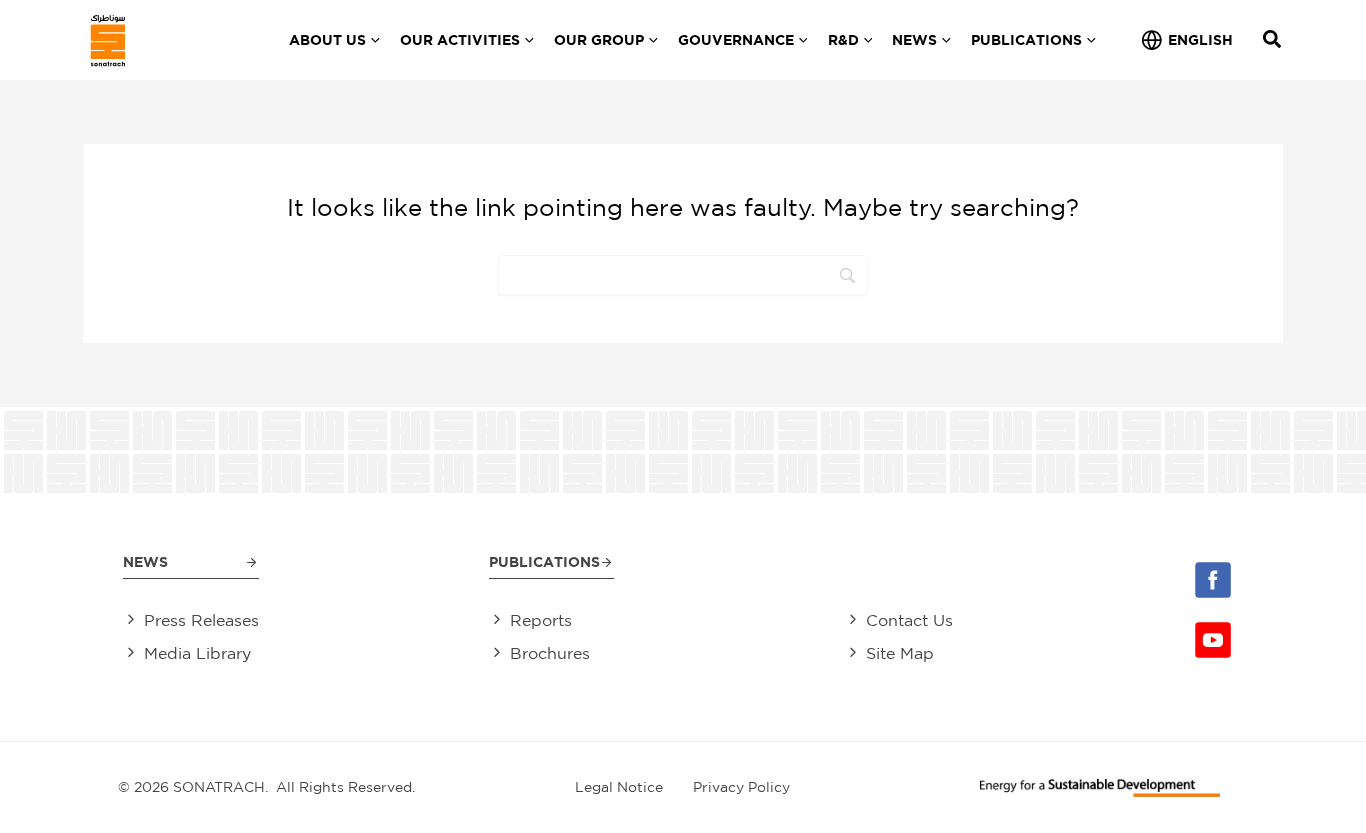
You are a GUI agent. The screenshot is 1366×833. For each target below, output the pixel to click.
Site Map (900, 653)
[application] (373, 40)
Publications (544, 561)
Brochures (550, 653)
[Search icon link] (1273, 41)
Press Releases (201, 620)
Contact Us (909, 620)
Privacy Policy (741, 787)
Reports (541, 620)
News (145, 561)
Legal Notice (619, 787)
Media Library (197, 653)
